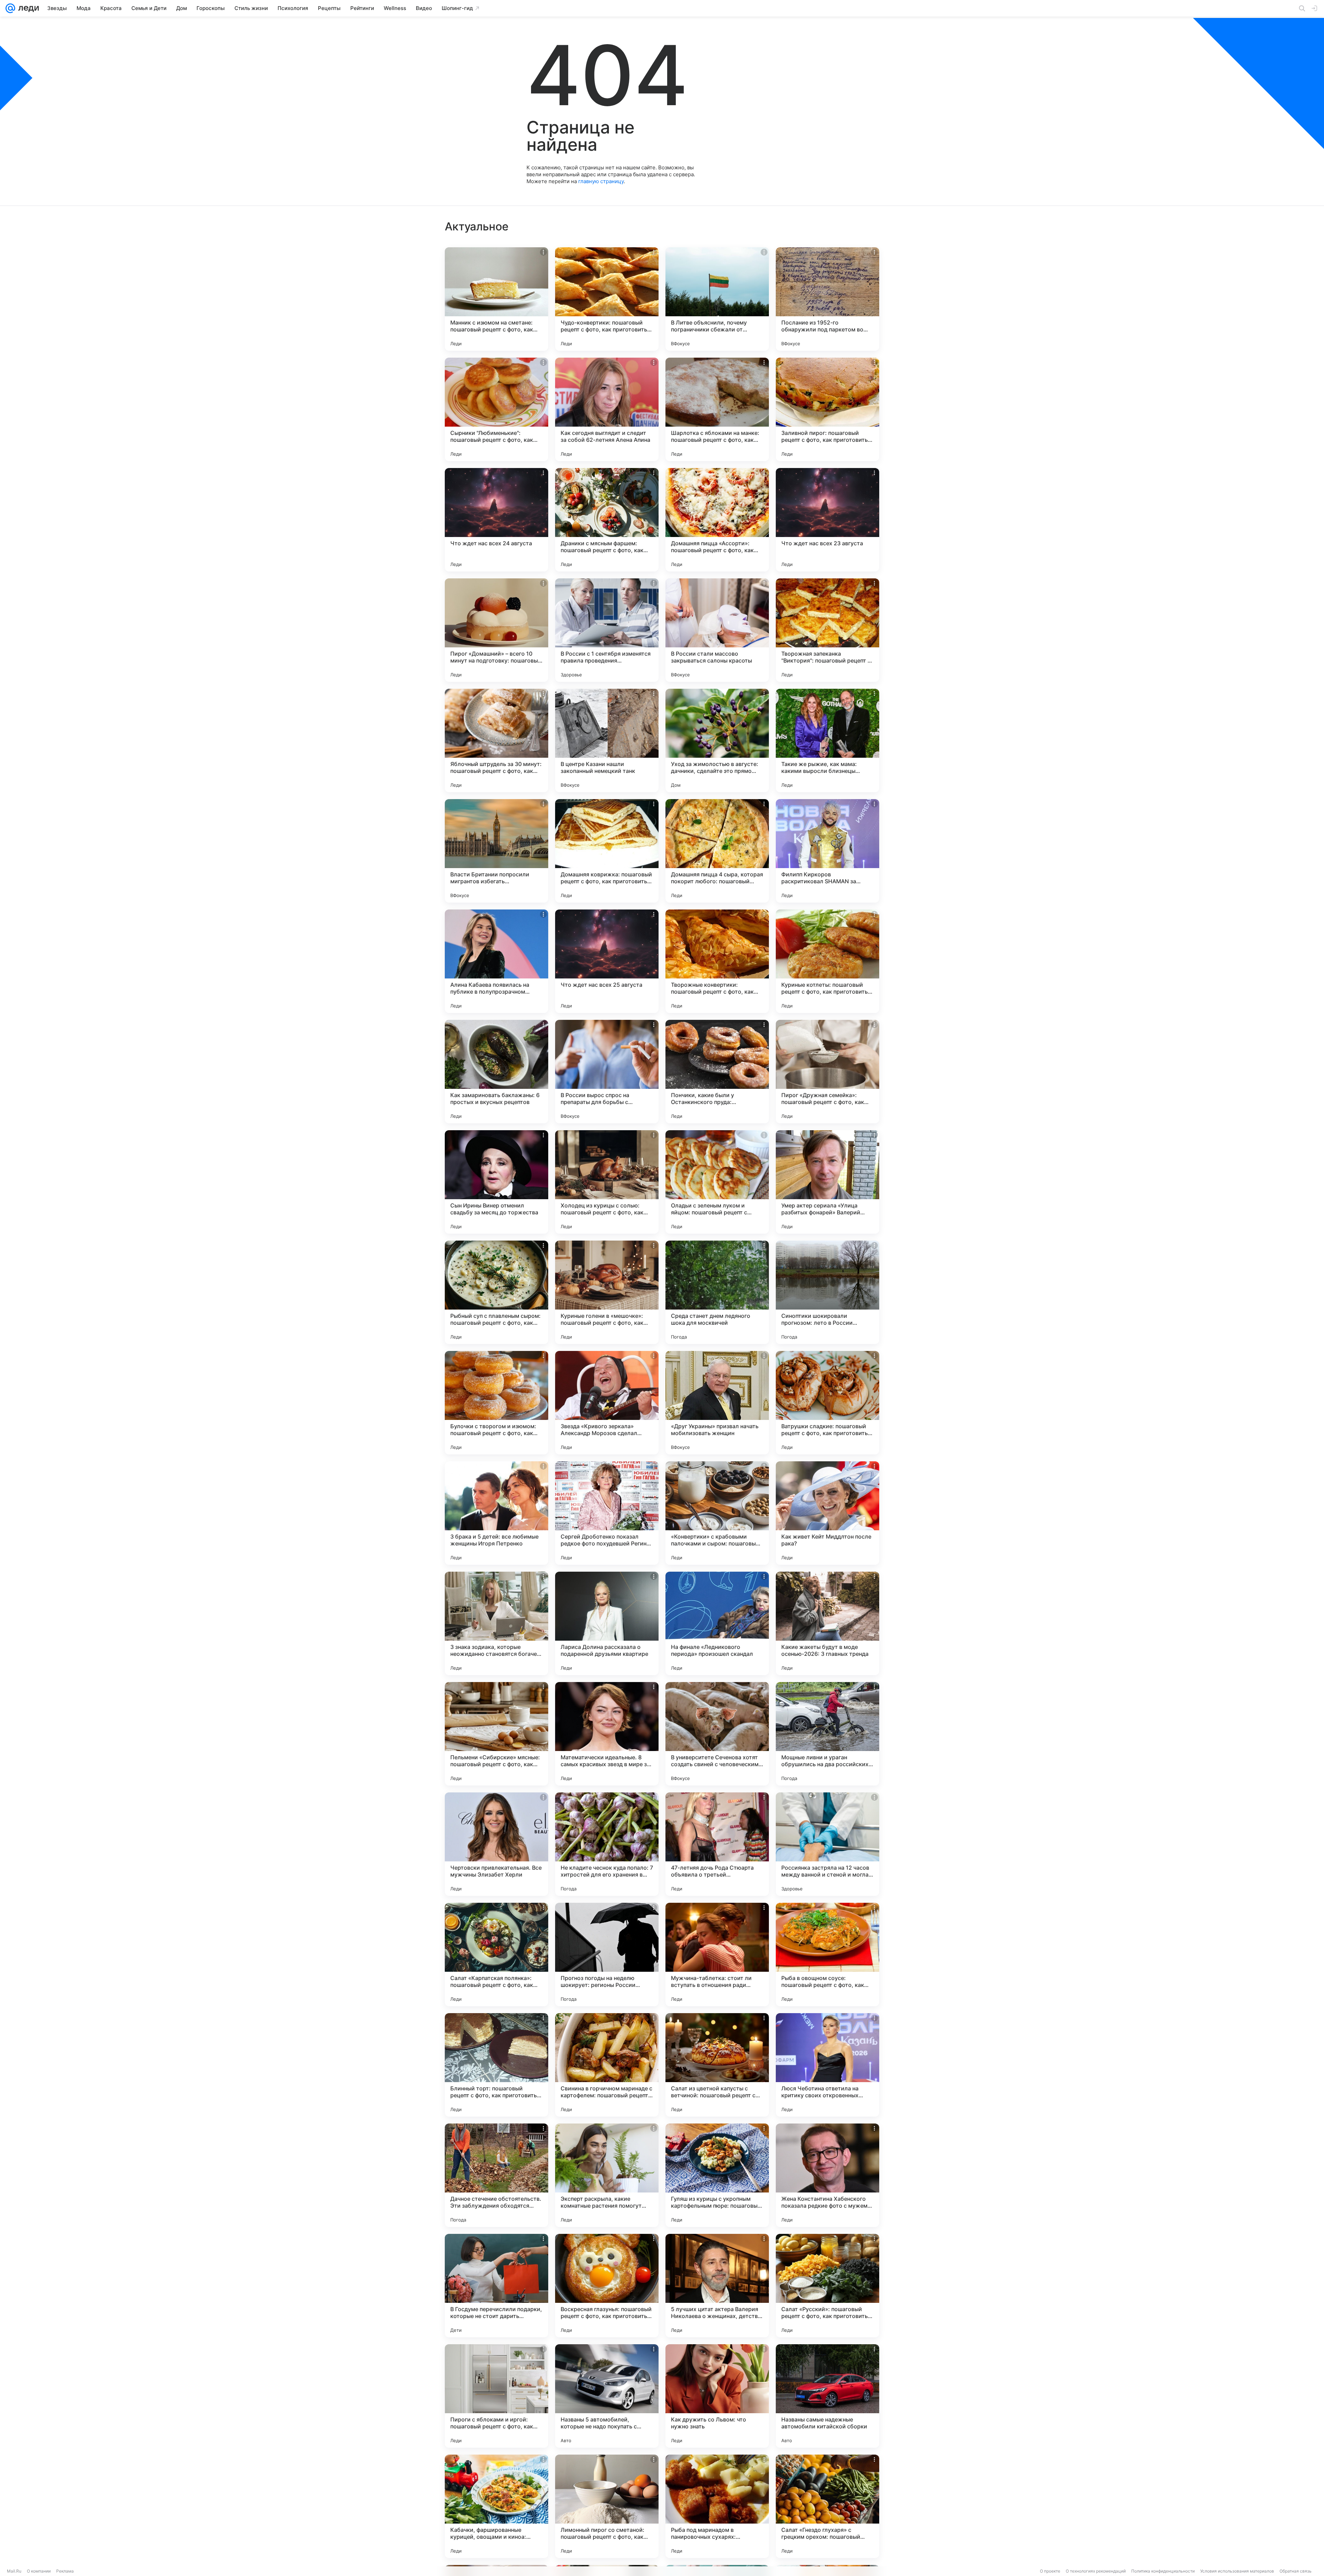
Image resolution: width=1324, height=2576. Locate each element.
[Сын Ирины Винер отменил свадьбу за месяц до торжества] (496, 1182)
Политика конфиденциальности (1163, 2571)
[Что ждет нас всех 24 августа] (496, 520)
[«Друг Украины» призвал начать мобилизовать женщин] (717, 1403)
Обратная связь (1296, 2571)
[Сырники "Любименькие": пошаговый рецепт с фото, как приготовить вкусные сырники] (496, 409)
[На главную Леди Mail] (27, 8)
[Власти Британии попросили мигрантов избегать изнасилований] (496, 851)
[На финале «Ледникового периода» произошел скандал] (717, 1623)
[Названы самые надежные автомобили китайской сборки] (827, 2396)
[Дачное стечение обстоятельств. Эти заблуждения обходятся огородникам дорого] (496, 2175)
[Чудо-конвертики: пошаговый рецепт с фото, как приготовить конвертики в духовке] (607, 299)
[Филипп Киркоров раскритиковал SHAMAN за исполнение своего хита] (827, 851)
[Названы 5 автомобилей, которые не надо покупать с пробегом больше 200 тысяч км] (607, 2396)
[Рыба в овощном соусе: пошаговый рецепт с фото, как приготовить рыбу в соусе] (827, 1955)
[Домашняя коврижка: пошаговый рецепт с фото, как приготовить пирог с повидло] (607, 851)
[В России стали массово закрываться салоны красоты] (717, 630)
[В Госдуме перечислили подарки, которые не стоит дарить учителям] (496, 2286)
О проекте (1050, 2571)
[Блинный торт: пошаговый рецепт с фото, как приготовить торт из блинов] (496, 2065)
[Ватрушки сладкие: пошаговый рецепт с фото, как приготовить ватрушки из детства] (827, 1403)
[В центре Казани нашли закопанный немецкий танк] (607, 740)
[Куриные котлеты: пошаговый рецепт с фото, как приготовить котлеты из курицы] (827, 961)
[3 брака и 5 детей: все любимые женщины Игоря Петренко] (496, 1513)
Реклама (65, 2571)
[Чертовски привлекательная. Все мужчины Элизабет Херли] (496, 1844)
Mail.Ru (14, 2571)
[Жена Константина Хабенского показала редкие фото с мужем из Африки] (827, 2175)
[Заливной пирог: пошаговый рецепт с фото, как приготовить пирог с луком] (827, 409)
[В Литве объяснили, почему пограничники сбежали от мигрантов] (717, 299)
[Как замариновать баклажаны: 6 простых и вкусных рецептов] (496, 1072)
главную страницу (601, 181)
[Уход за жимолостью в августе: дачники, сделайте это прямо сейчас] (717, 740)
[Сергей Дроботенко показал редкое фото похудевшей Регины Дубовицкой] (607, 1513)
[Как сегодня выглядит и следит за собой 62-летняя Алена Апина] (607, 409)
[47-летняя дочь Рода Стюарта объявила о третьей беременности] (717, 1844)
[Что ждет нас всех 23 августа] (827, 520)
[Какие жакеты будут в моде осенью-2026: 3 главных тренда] (827, 1623)
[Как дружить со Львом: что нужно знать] (717, 2396)
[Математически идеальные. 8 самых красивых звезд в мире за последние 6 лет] (607, 1734)
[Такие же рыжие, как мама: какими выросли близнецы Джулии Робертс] (827, 740)
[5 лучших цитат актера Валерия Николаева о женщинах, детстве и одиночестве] (717, 2286)
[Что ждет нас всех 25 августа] (607, 961)
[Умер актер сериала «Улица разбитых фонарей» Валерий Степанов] (827, 1182)
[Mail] (10, 8)
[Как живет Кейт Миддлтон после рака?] (827, 1513)
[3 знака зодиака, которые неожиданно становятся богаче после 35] (496, 1623)
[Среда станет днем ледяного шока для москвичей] (717, 1292)
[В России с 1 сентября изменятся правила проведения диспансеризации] (607, 630)
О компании (39, 2571)
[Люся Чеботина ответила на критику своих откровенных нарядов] (827, 2065)
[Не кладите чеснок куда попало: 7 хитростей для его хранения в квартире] (607, 1844)
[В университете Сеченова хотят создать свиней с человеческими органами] (717, 1734)
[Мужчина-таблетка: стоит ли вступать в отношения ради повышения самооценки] (717, 1955)
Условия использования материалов (1237, 2571)
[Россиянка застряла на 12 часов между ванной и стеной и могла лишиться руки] (827, 1844)
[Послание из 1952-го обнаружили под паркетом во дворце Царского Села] (827, 299)
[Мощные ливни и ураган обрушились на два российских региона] (827, 1734)
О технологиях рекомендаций (1096, 2571)
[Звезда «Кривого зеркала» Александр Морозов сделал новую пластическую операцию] (607, 1403)
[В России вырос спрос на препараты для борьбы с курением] (607, 1072)
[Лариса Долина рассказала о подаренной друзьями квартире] (607, 1623)
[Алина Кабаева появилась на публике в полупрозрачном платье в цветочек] (496, 961)
